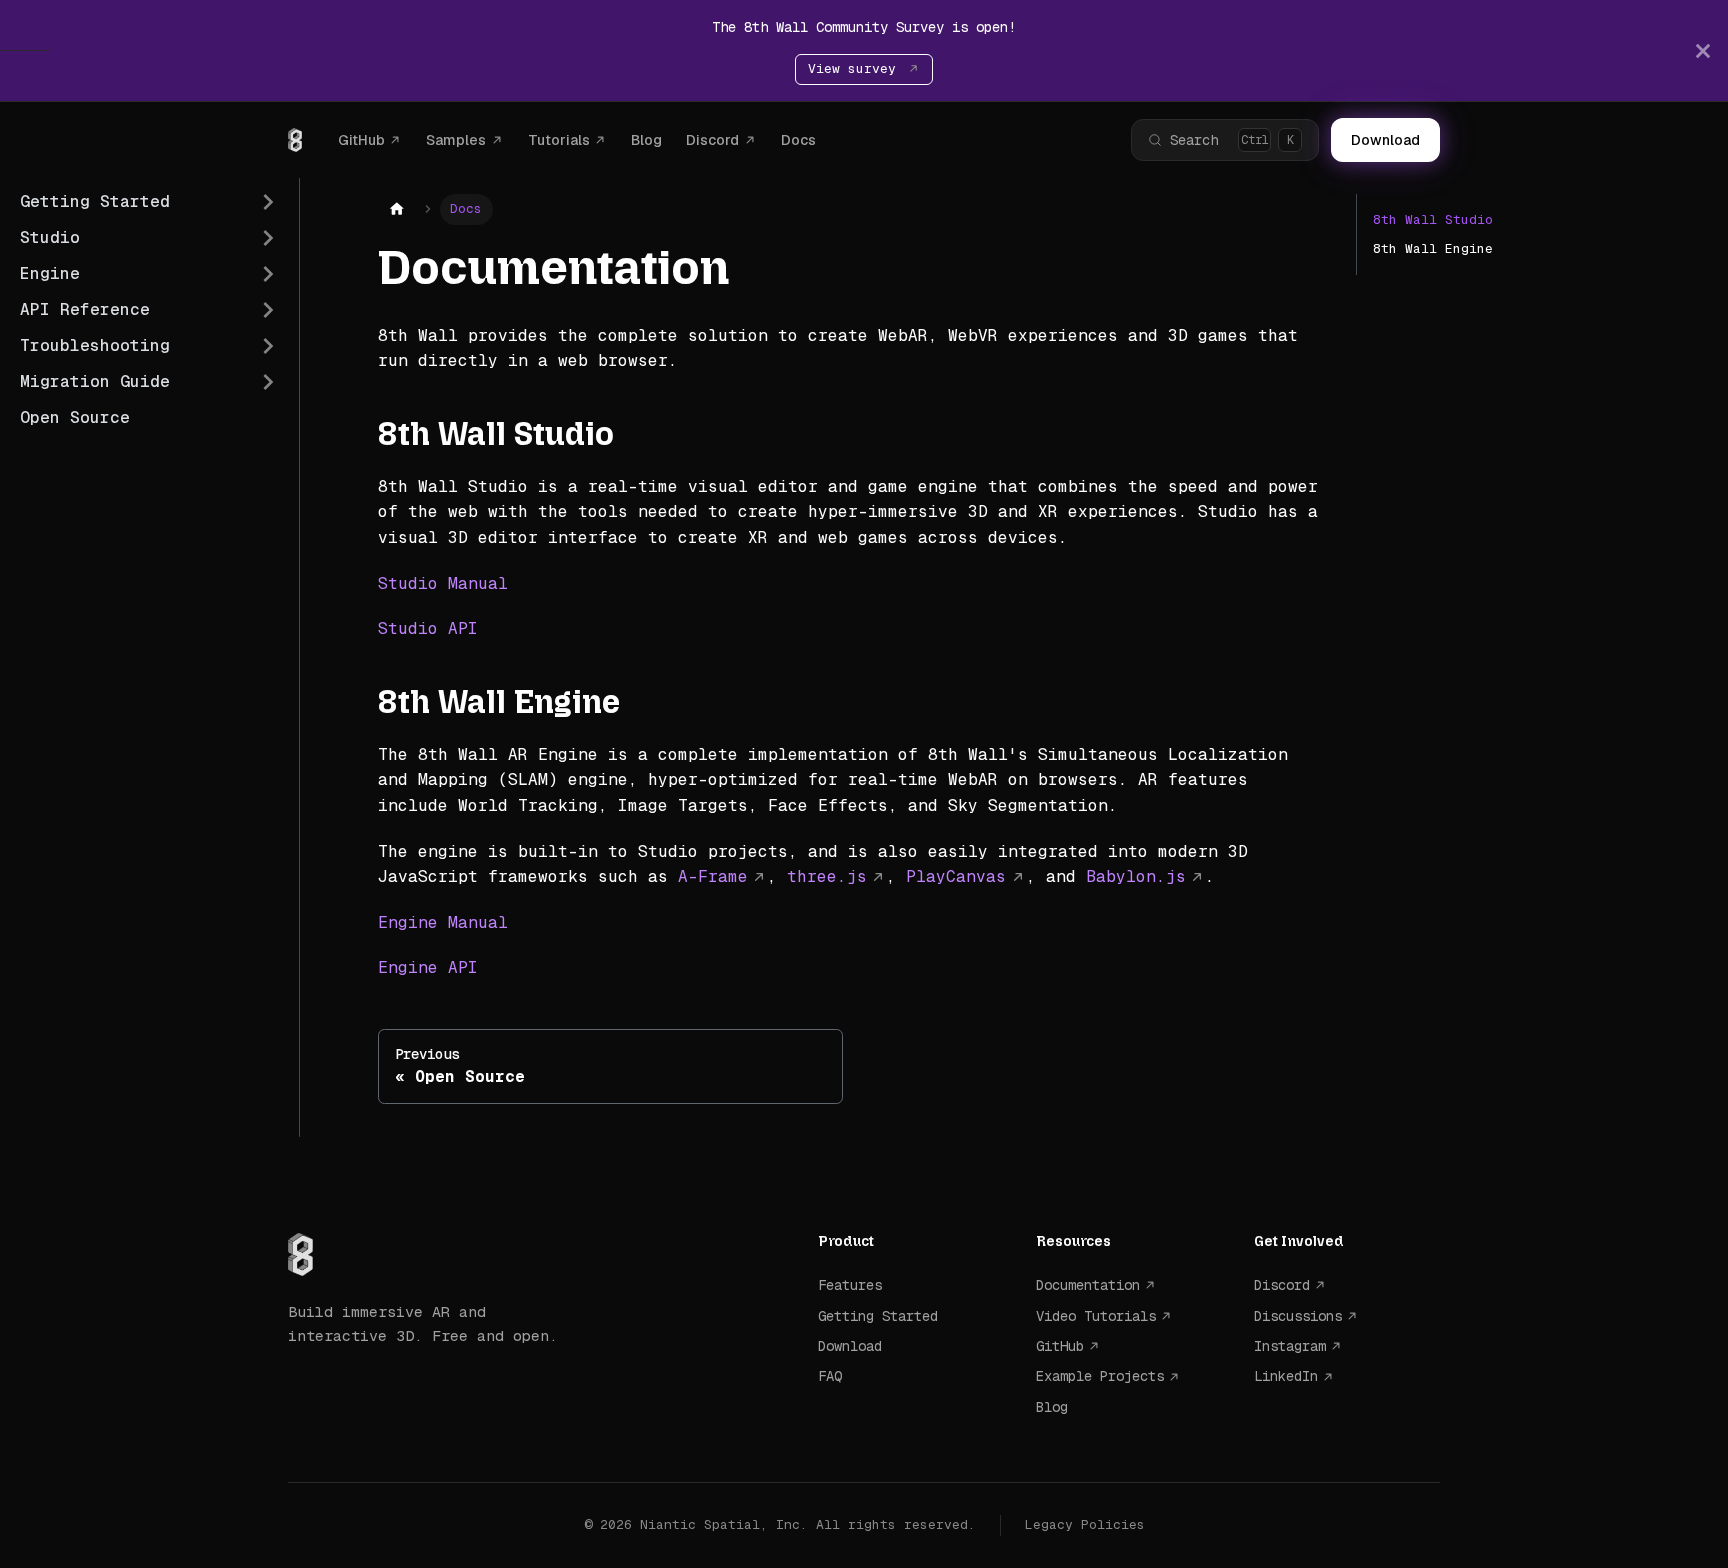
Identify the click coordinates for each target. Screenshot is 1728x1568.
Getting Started (878, 1316)
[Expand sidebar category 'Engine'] (268, 274)
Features (850, 1285)
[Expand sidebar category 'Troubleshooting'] (268, 346)
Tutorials (559, 140)
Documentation (1088, 1285)
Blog (646, 140)
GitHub (361, 140)
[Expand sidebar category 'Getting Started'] (268, 202)
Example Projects (1100, 1376)
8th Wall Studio (1433, 219)
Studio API (428, 628)
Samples (456, 140)
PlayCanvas (956, 876)
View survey (856, 68)
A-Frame (713, 876)
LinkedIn (1286, 1376)
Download (1385, 140)
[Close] (1703, 50)
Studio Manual (443, 583)
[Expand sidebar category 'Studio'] (268, 238)
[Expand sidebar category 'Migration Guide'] (268, 382)
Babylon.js (1136, 876)
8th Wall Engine (1433, 248)
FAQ (830, 1376)
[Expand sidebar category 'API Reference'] (268, 310)
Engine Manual (443, 922)
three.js (827, 876)
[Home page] (397, 209)
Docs (798, 140)
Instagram (1290, 1346)
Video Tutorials (1096, 1316)
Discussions (1298, 1316)
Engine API (428, 967)
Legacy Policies (1085, 1524)
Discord (712, 140)
